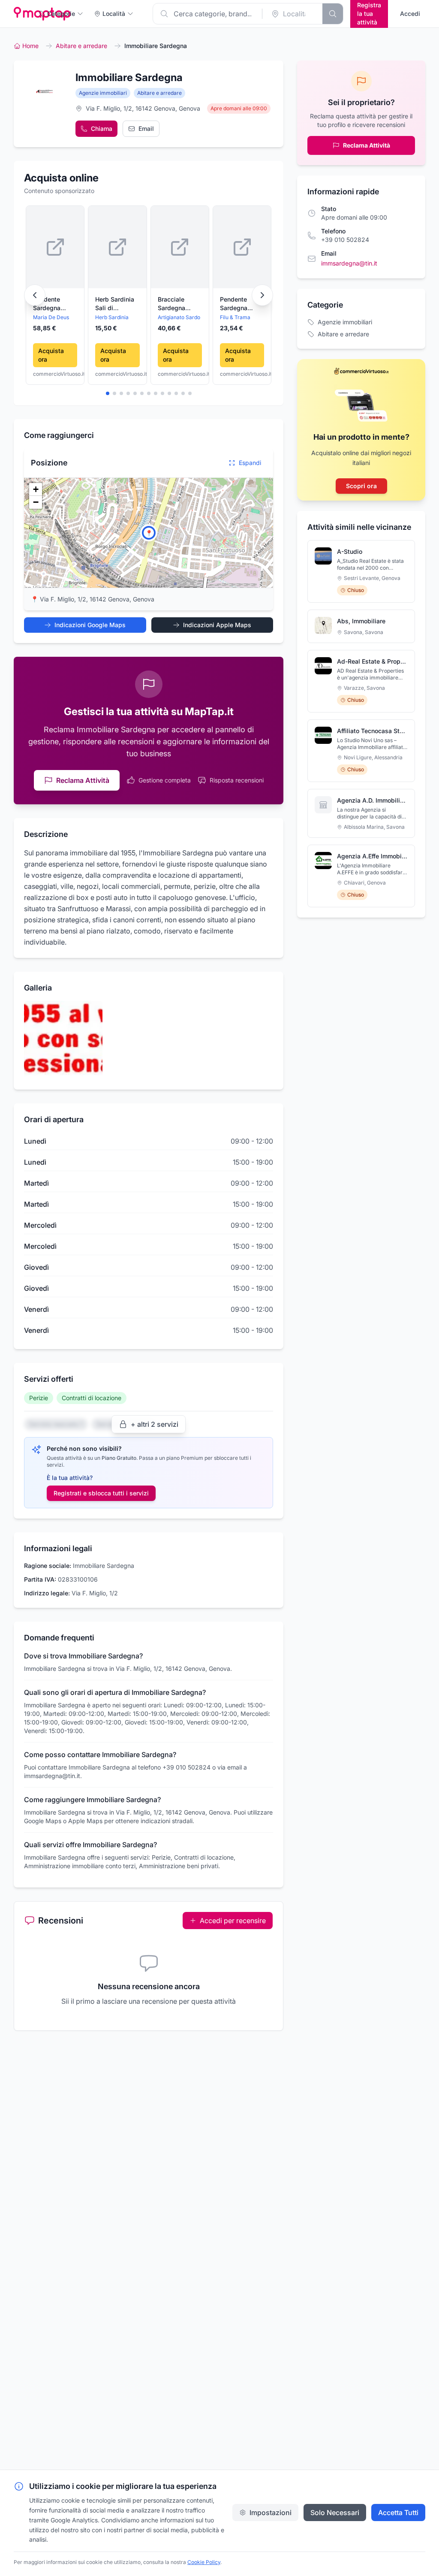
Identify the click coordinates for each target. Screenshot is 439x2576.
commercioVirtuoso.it (55, 374)
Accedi (410, 14)
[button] (149, 533)
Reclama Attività (83, 780)
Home (30, 46)
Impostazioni (271, 2513)
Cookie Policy (204, 2562)
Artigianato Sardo (179, 317)
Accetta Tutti (398, 2513)
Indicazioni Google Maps (90, 625)
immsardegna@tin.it (349, 263)
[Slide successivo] (262, 295)
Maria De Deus (51, 317)
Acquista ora (51, 355)
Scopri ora (361, 486)
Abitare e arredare (81, 46)
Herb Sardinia (112, 317)
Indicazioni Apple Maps (217, 625)
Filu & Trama (235, 317)
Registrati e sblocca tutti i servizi (101, 1493)
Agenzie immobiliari (103, 93)
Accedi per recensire (233, 1921)
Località (114, 14)
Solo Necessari (335, 2513)
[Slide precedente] (35, 295)
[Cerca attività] (333, 14)
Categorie (61, 14)
